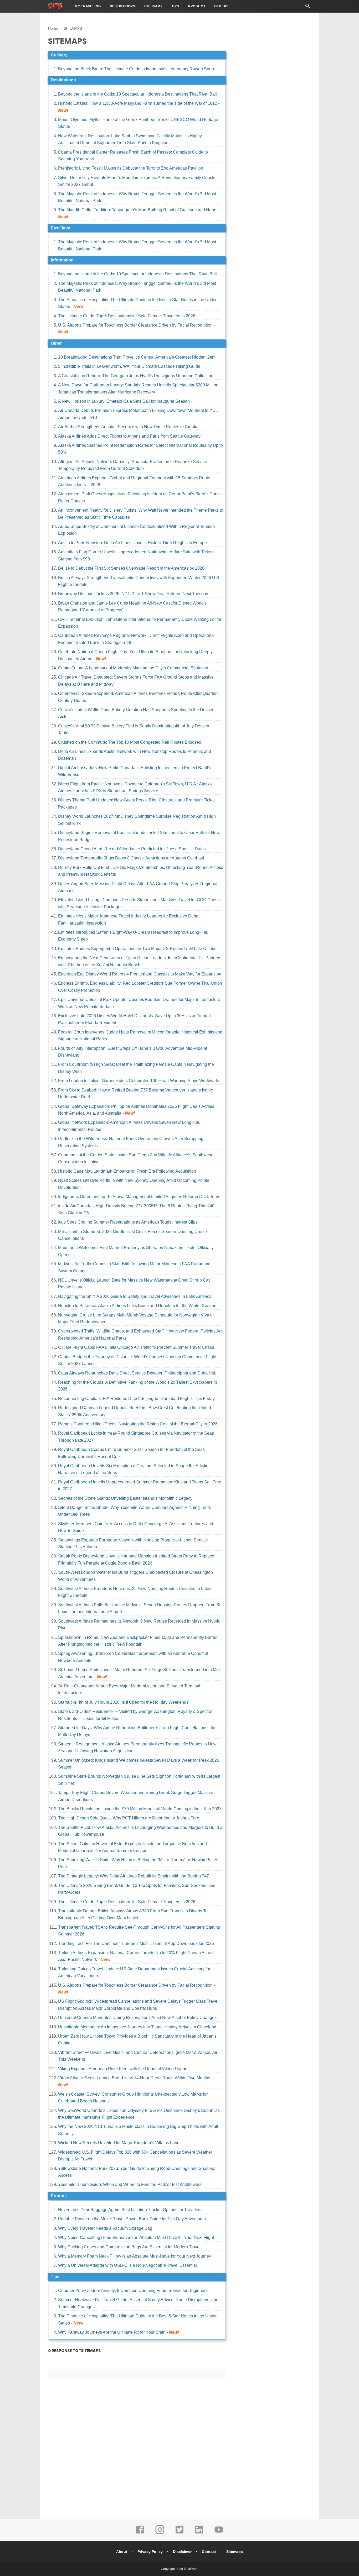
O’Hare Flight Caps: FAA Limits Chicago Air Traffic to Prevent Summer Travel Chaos (136, 1347)
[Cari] (308, 7)
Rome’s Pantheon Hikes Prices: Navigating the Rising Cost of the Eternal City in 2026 (138, 1424)
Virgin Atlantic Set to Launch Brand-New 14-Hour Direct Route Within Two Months (134, 2078)
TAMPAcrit (191, 2569)
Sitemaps (235, 2552)
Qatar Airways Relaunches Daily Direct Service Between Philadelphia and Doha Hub (137, 1373)
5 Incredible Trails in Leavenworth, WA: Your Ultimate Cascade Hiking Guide (129, 366)
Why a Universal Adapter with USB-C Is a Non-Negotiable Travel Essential (127, 2265)
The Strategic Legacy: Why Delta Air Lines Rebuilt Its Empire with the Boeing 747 (134, 1876)
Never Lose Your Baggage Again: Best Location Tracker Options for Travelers (130, 2210)
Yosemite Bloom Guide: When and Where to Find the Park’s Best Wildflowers (130, 2184)
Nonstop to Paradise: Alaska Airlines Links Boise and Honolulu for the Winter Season (137, 1306)
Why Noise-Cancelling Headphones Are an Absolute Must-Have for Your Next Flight (136, 2237)
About (122, 2552)
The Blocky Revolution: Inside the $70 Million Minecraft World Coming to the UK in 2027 (140, 1809)
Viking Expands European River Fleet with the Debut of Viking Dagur (122, 2069)
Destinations (123, 6)
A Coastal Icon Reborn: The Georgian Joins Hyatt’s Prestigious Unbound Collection (136, 376)
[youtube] (219, 2533)
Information (62, 260)
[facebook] (140, 2533)
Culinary (153, 6)
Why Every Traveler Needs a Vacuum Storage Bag (105, 2228)
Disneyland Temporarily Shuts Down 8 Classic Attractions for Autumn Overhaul (131, 858)
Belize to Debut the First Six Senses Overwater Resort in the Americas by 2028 (131, 568)
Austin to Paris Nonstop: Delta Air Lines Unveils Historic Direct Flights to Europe (132, 543)
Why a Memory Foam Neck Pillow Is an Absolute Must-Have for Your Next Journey (135, 2256)
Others (221, 6)
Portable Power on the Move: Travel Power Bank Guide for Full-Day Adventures (132, 2219)
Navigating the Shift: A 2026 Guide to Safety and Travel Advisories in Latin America (135, 1296)
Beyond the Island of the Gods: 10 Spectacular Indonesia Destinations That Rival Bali (137, 94)
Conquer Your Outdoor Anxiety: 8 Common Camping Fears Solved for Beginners (133, 2291)
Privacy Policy (150, 2552)
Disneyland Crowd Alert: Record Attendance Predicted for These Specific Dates (132, 849)
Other (56, 343)
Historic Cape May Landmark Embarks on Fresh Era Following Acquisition (127, 1171)
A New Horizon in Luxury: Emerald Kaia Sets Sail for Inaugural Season (124, 401)
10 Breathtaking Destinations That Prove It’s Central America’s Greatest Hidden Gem (137, 357)
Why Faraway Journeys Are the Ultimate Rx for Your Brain (112, 2332)
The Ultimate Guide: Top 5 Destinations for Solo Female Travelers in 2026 (127, 316)
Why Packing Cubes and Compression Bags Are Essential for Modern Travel (129, 2247)
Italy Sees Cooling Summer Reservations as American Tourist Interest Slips (128, 1222)
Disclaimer (182, 2552)
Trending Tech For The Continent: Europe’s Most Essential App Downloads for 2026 (136, 1943)
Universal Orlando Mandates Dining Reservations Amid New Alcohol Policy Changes (137, 2018)
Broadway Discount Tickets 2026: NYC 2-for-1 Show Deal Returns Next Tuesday (133, 594)
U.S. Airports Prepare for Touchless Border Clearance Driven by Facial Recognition (135, 325)
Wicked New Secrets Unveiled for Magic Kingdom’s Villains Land (119, 2143)
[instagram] (160, 2533)
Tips (175, 6)
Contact (209, 2552)
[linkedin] (199, 2533)
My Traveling (88, 6)
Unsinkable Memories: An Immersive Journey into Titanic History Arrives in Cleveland (137, 2027)
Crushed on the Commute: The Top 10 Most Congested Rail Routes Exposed (130, 742)
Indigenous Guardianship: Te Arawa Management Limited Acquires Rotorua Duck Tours (139, 1197)
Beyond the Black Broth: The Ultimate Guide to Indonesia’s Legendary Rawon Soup (136, 69)
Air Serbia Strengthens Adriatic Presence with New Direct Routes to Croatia (128, 427)
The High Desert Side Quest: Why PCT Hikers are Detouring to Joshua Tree (129, 1818)
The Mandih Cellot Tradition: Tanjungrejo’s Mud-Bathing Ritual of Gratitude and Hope (137, 210)
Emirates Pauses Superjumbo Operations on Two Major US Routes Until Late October (138, 949)
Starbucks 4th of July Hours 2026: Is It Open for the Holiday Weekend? (123, 1702)
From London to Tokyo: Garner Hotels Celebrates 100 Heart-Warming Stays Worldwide (139, 1081)
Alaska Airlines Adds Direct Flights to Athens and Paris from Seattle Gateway (129, 436)
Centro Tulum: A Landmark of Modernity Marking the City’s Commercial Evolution (133, 668)
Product (197, 6)
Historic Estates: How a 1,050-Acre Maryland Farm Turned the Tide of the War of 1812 (138, 103)
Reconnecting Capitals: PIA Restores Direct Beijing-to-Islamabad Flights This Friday (136, 1399)
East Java (60, 228)
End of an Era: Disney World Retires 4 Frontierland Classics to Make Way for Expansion (140, 974)
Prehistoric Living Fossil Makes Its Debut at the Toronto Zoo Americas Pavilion (131, 168)
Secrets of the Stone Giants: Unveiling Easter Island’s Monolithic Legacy (125, 1498)
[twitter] (179, 2533)
